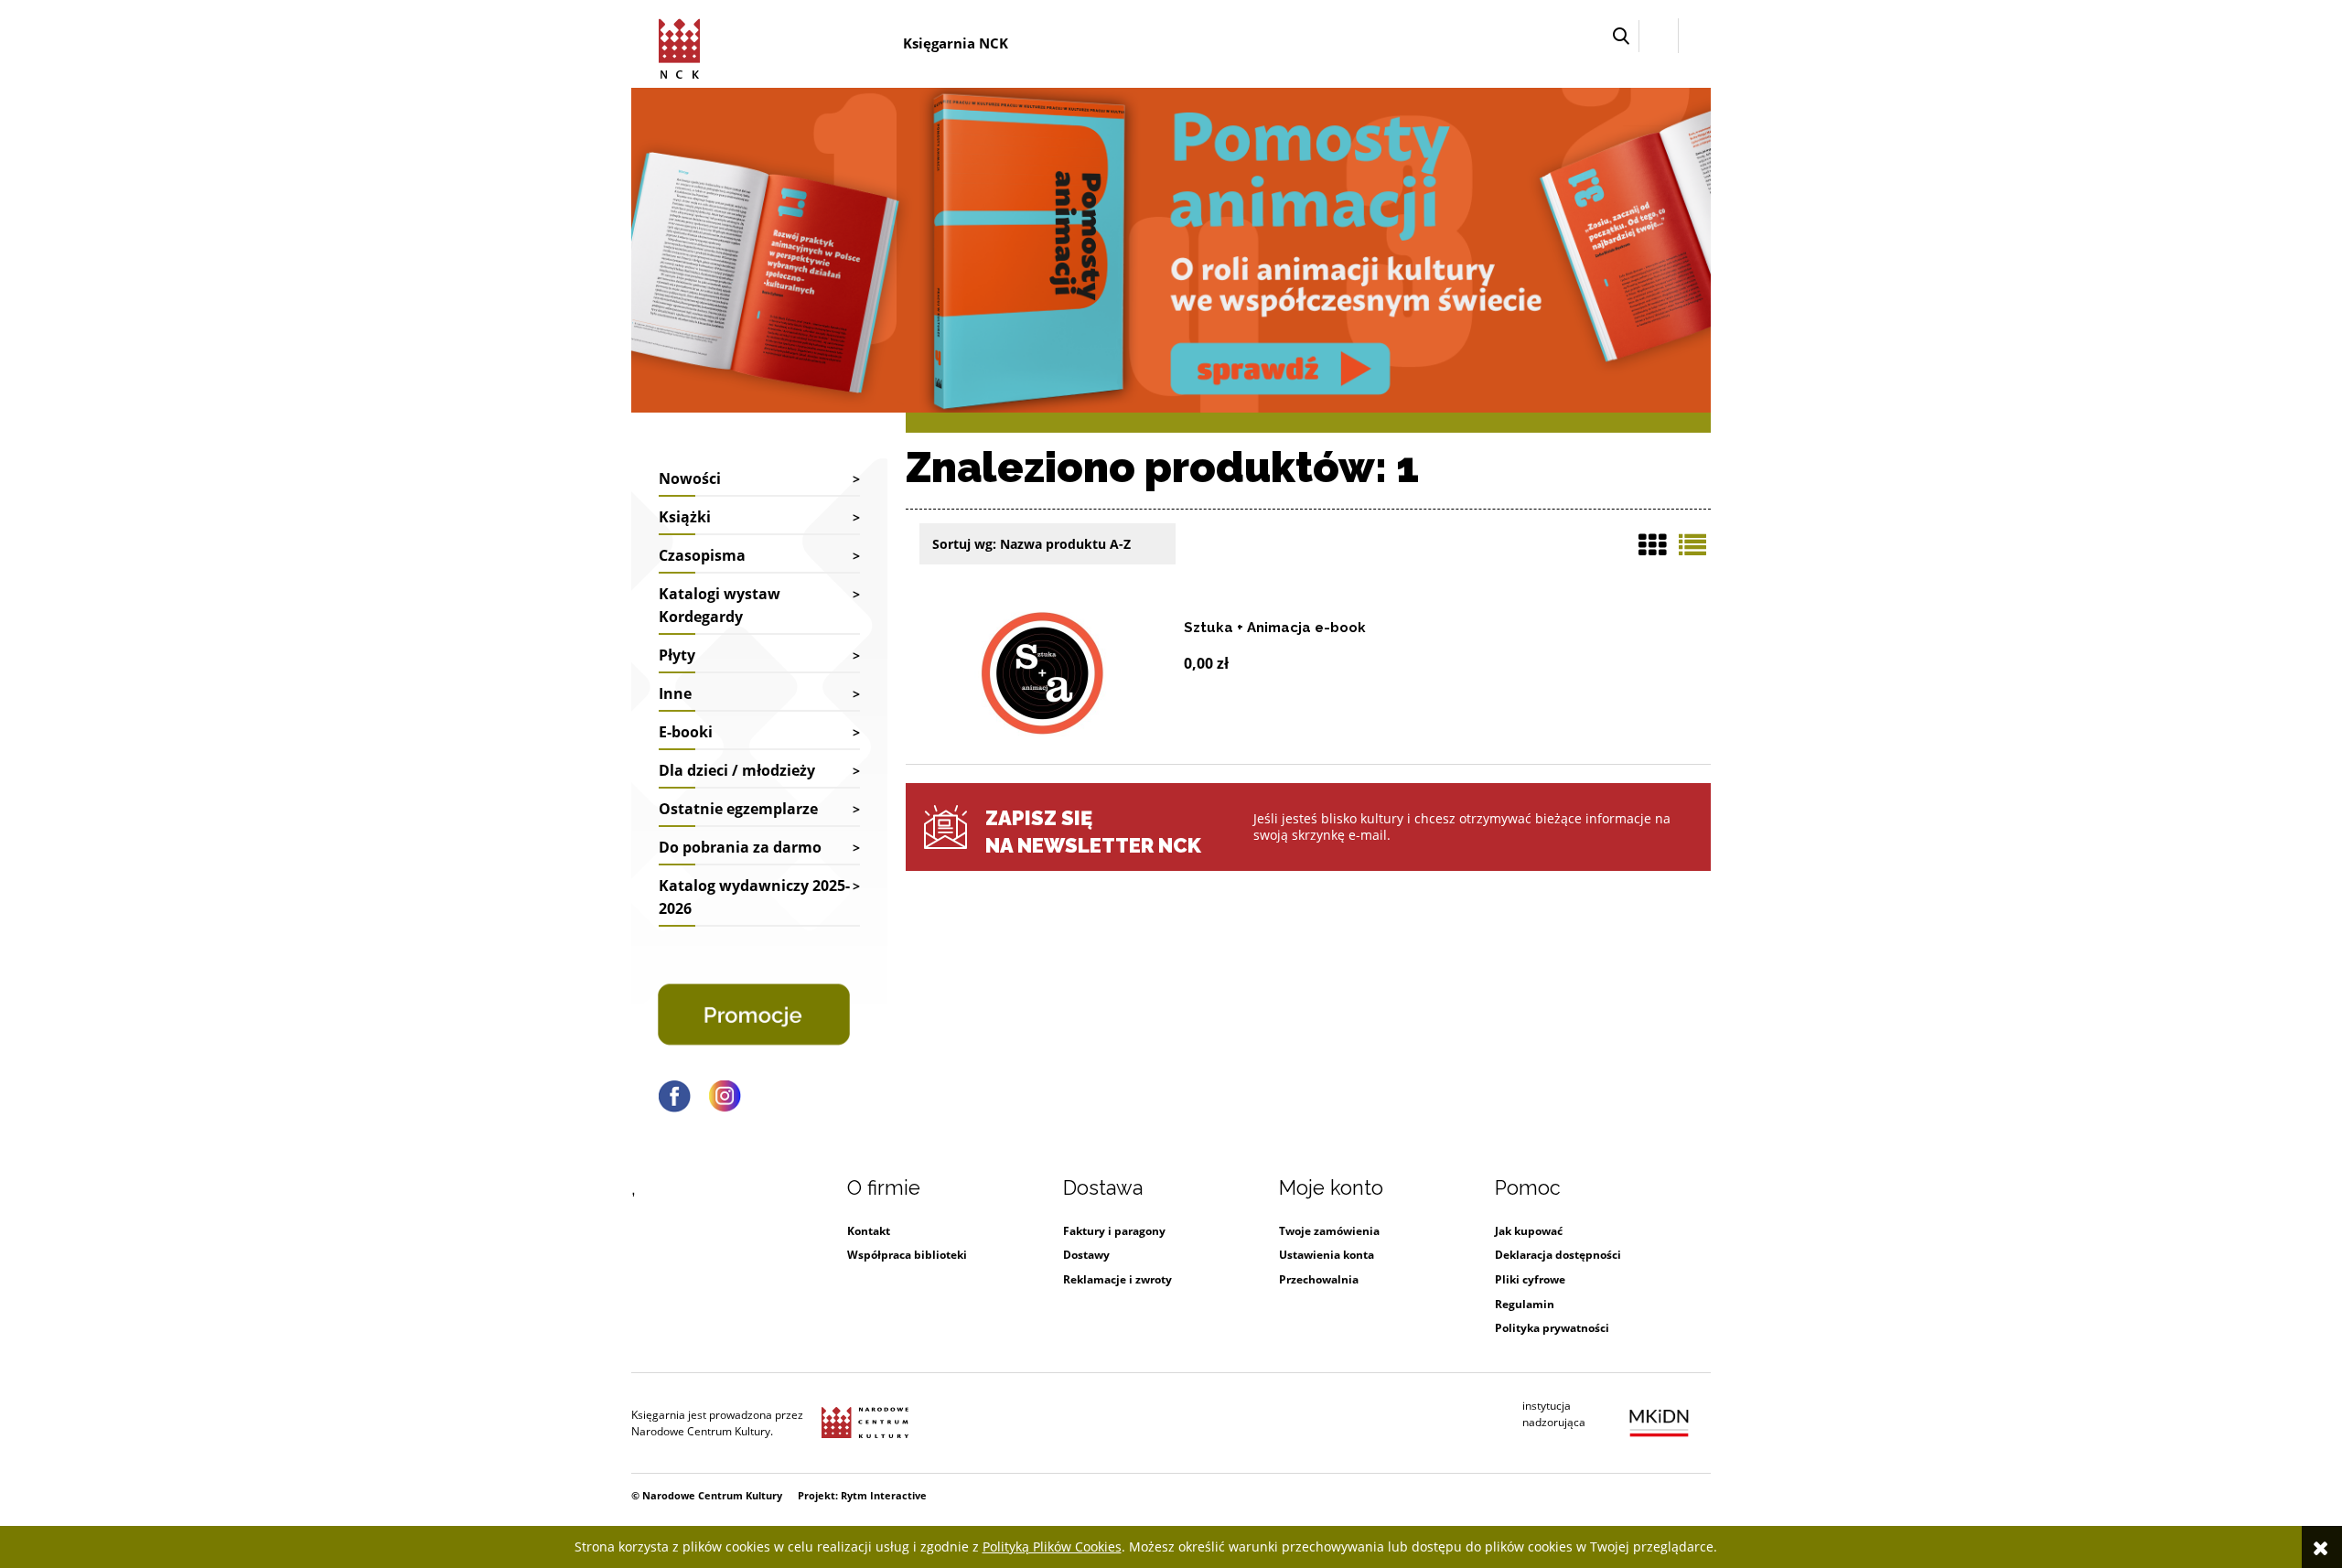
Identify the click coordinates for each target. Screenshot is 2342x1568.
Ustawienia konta (1327, 1255)
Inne (675, 693)
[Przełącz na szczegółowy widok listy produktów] (1692, 545)
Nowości (690, 478)
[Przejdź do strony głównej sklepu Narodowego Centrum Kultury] (682, 46)
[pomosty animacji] (1171, 248)
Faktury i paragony (1114, 1231)
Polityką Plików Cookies (1052, 1547)
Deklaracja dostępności (1558, 1255)
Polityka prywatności (1552, 1328)
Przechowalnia (1319, 1279)
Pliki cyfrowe (1530, 1279)
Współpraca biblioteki (907, 1255)
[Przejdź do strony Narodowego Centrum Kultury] (865, 1423)
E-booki (686, 732)
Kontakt (869, 1231)
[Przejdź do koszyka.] (1695, 36)
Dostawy (1086, 1255)
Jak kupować (1529, 1231)
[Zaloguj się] (1659, 36)
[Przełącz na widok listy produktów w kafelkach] (1652, 545)
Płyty (677, 655)
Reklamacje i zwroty (1117, 1279)
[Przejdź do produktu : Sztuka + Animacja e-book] (1043, 673)
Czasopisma (702, 555)
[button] (1621, 36)
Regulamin (1525, 1304)
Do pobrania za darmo (740, 847)
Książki (685, 517)
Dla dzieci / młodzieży (737, 770)
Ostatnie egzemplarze (738, 809)
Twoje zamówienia (1329, 1231)
